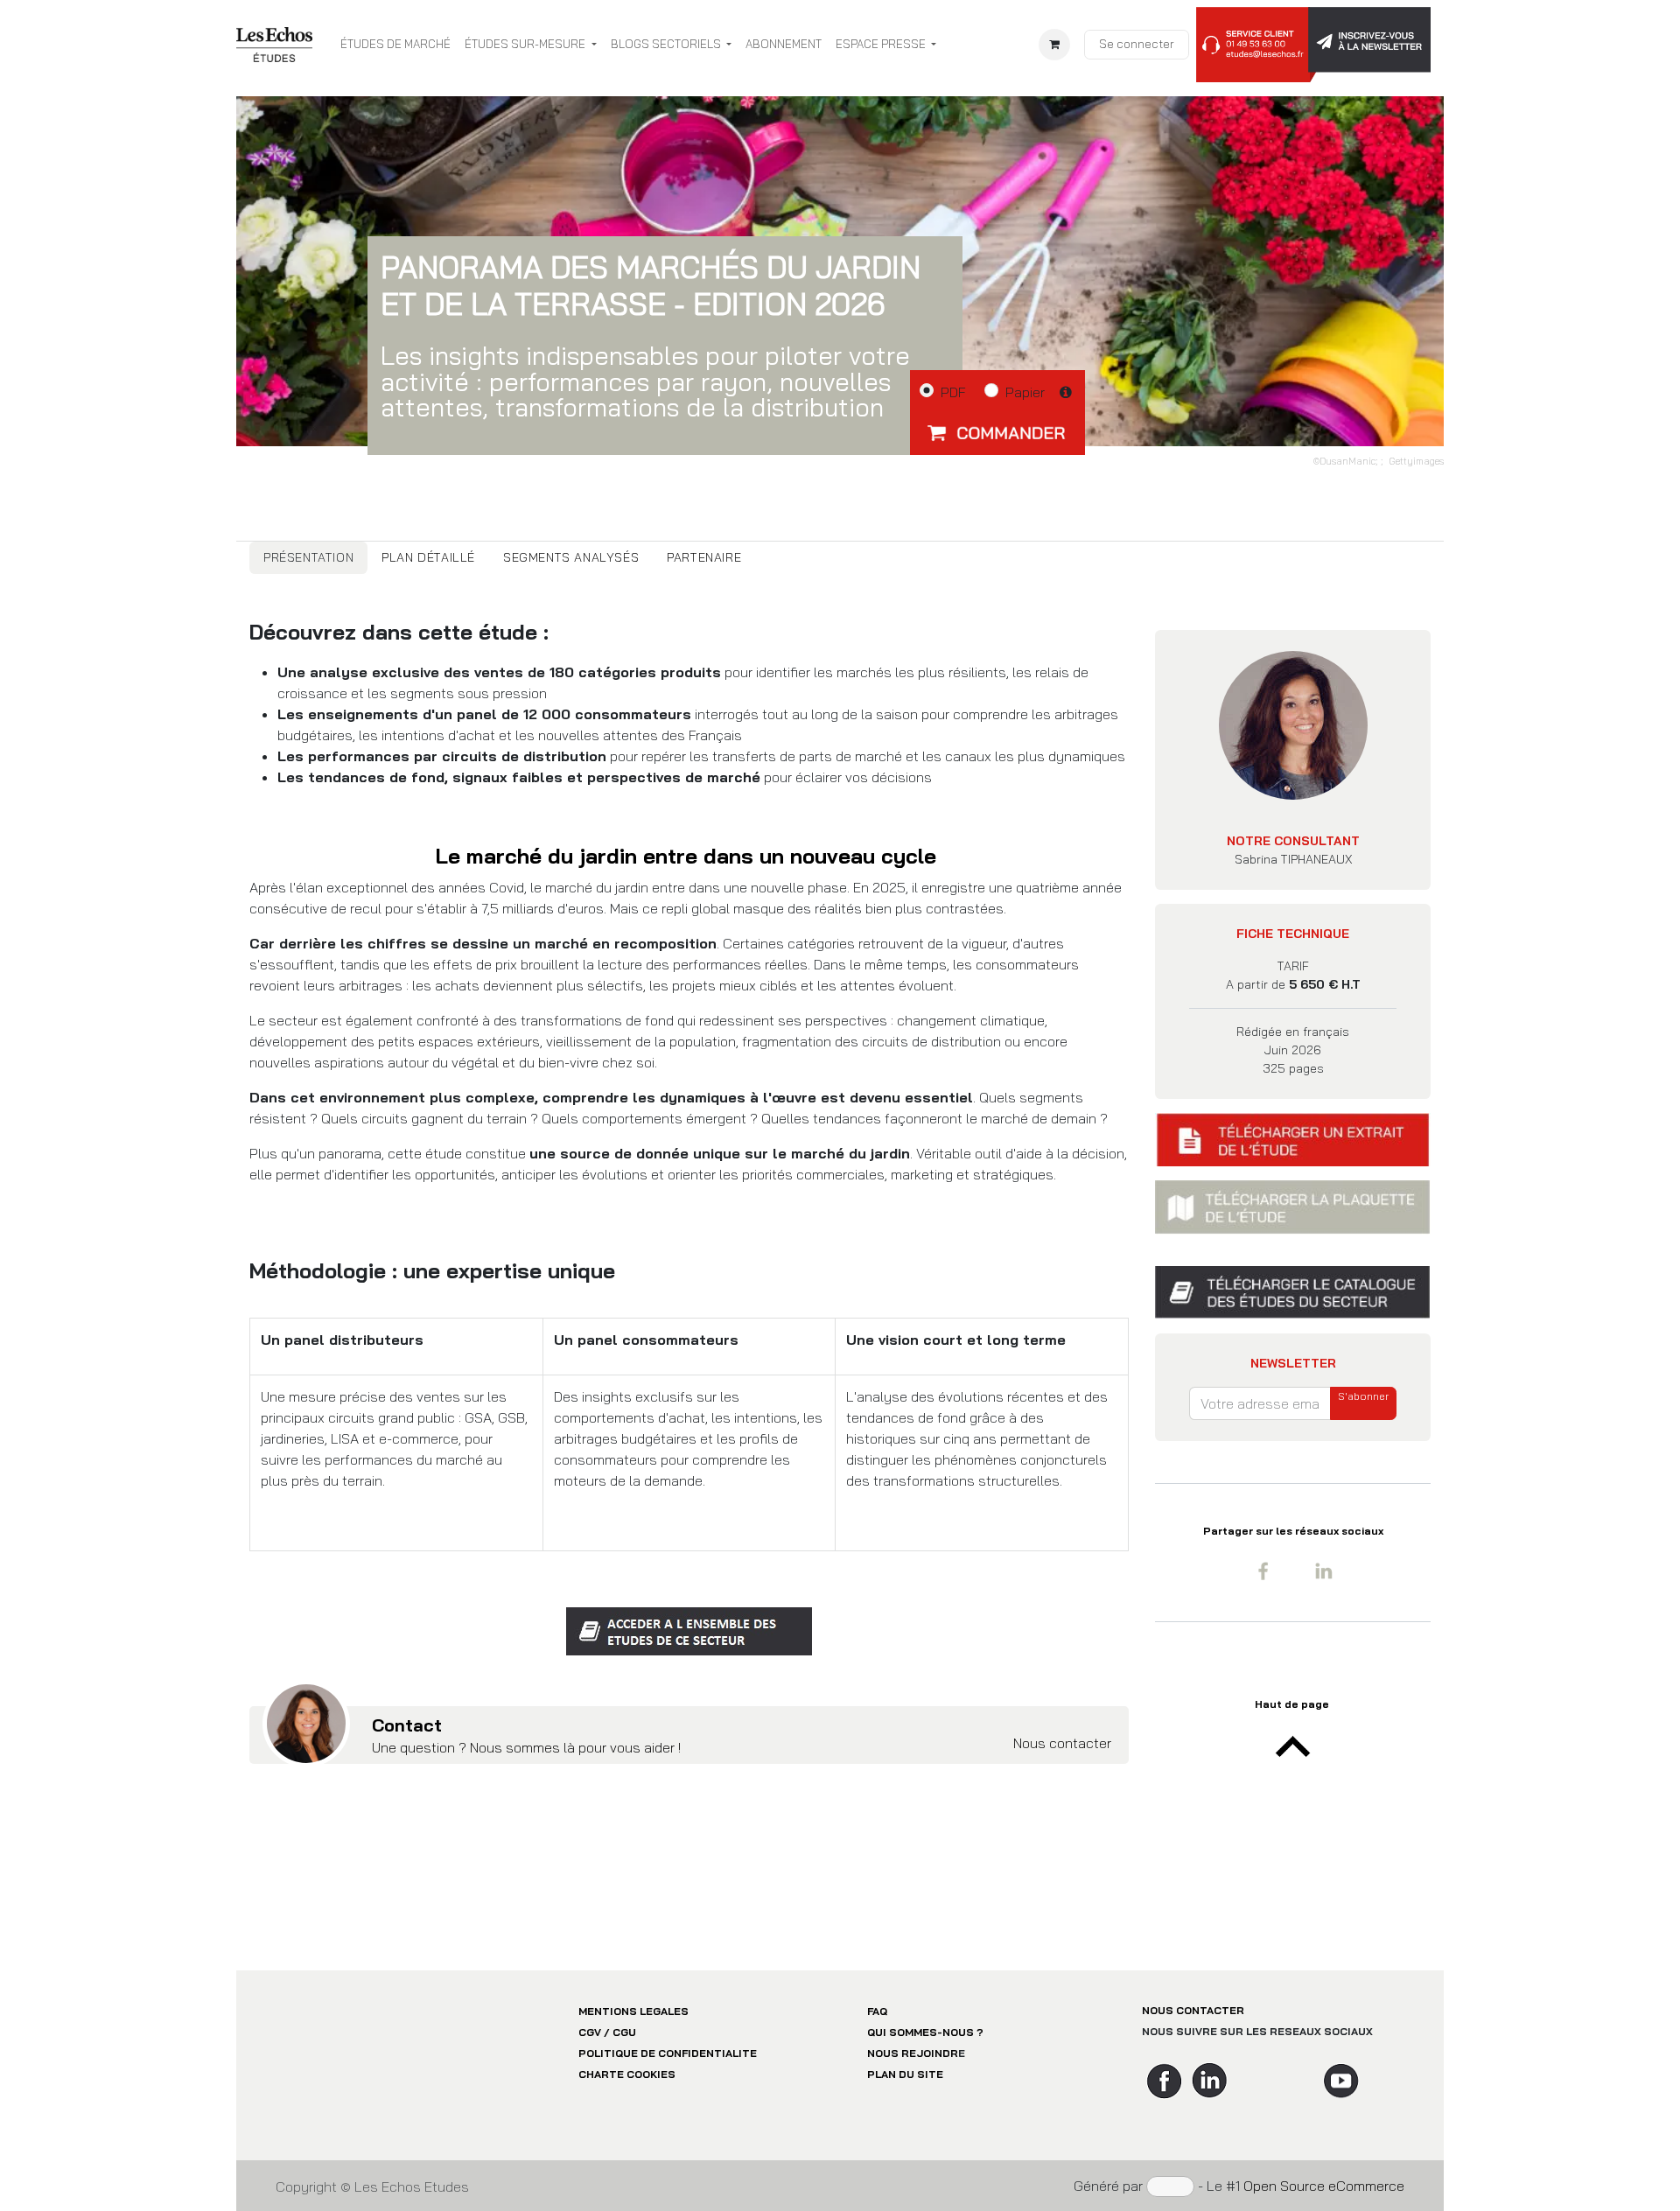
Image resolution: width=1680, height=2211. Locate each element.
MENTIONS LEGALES (633, 2011)
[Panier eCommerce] (1054, 45)
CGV (590, 2032)
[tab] (308, 558)
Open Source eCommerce (1324, 2186)
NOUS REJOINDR (913, 2053)
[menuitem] (395, 45)
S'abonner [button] (1363, 1396)
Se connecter (1137, 44)
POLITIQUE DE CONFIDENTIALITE (668, 2053)
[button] (997, 432)
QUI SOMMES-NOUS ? (925, 2032)
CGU (624, 2032)
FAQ (877, 2011)
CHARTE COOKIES (627, 2074)
